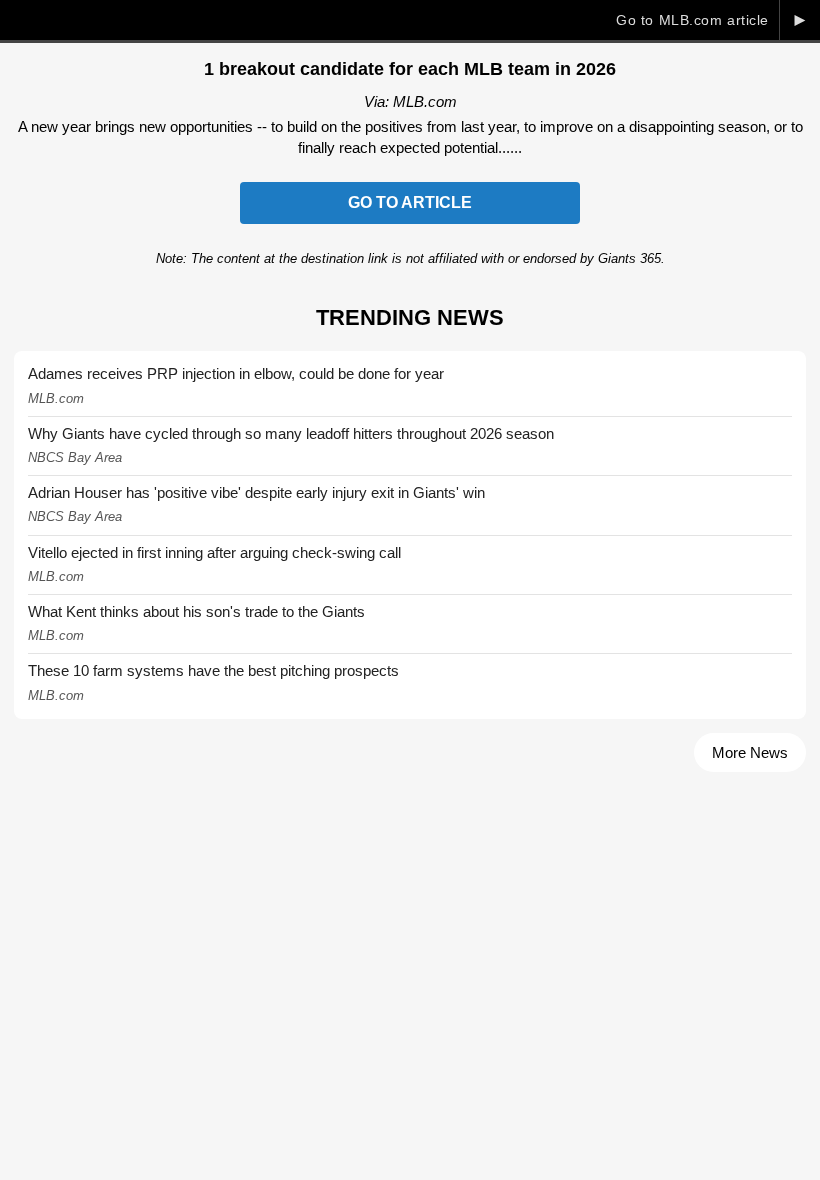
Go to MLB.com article (692, 20)
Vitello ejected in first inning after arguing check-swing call (214, 552)
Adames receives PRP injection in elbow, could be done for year (236, 373)
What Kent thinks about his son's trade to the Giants (196, 611)
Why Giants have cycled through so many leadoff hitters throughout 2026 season (291, 433)
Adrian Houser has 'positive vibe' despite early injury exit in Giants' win (256, 492)
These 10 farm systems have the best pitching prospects (213, 670)
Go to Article (410, 202)
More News (750, 752)
